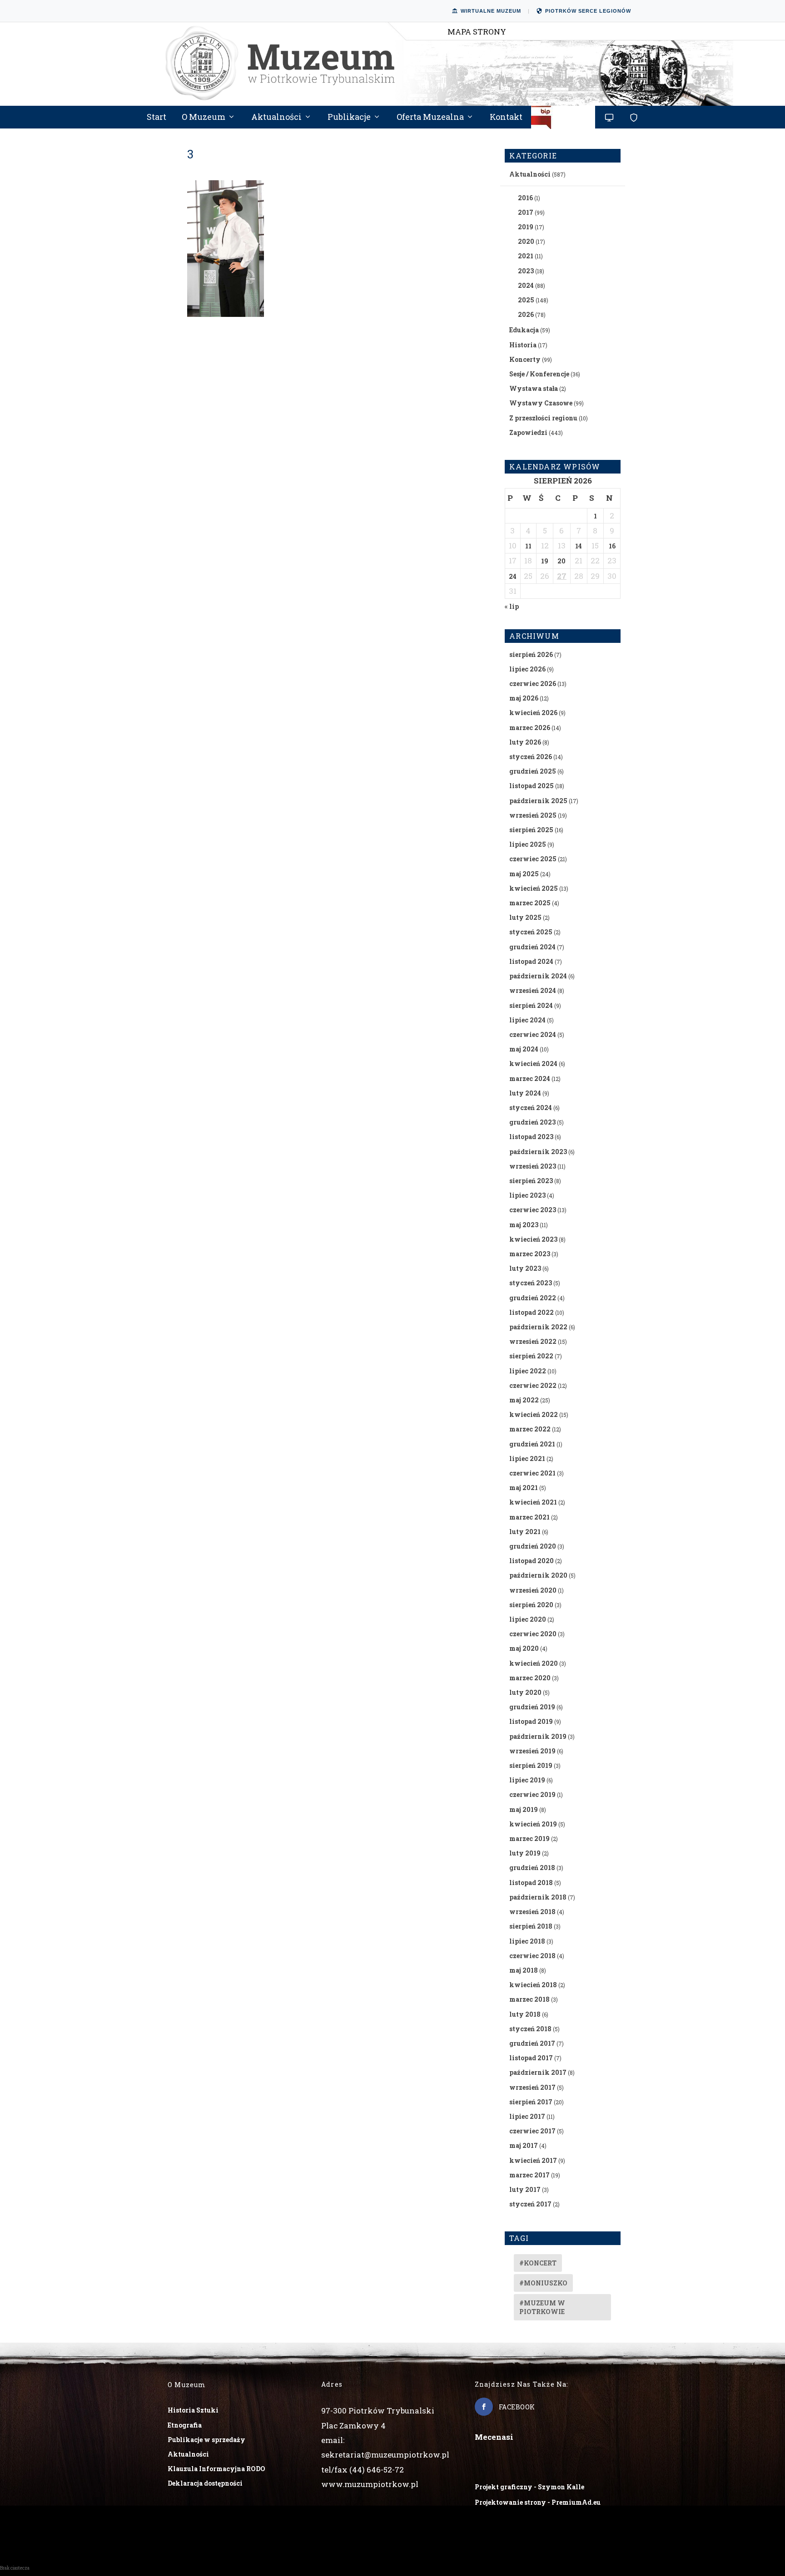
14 (579, 546)
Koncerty (525, 359)
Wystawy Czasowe (541, 403)
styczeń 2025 (531, 932)
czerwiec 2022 (533, 1385)
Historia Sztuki (193, 2410)
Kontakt (506, 118)
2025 (526, 300)
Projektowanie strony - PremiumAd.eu (538, 2502)
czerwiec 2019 (532, 1794)
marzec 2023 (530, 1254)
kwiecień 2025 (534, 888)
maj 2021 (524, 1488)
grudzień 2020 (533, 1546)
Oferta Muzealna (430, 118)
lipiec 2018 (527, 1941)
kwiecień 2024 (533, 1063)
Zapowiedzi (528, 432)
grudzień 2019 (532, 1707)
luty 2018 (525, 2014)
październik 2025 (538, 801)
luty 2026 (525, 742)
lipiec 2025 (528, 844)
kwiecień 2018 (533, 1985)
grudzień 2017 (532, 2043)
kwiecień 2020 (534, 1663)
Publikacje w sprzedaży (206, 2440)
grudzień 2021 (532, 1444)
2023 (526, 271)
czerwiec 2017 (532, 2131)
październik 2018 (538, 1897)
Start (157, 118)
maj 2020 (524, 1648)
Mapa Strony (477, 32)
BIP (564, 121)
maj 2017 (524, 2145)
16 (612, 546)
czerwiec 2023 (533, 1210)
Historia (523, 345)
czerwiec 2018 (532, 1956)
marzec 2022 (530, 1429)
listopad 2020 (532, 1561)
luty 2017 (525, 2189)
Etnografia (185, 2425)
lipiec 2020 (528, 1619)
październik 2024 (538, 976)
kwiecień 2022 (534, 1414)
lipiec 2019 (527, 1780)
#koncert (538, 2263)
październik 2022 (538, 1327)
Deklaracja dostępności (205, 2483)
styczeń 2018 (530, 2029)
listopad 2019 (531, 1721)
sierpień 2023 (531, 1181)
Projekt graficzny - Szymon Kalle (529, 2487)
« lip (512, 606)
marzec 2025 (530, 903)
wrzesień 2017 (532, 2087)
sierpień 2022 (531, 1356)
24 (513, 576)
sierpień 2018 (531, 1926)
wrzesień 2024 (533, 990)
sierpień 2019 (531, 1765)
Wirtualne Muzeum (491, 11)
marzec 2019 (529, 1838)
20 (561, 561)
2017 (526, 212)
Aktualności (276, 118)
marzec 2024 (530, 1078)
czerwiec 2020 (533, 1634)
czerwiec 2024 (533, 1034)
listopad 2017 (531, 2058)
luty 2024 (525, 1093)
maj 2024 (524, 1049)
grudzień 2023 (532, 1122)
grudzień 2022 (533, 1298)
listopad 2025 (532, 786)
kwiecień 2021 (533, 1502)
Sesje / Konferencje (539, 374)
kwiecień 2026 (533, 713)
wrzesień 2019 (532, 1751)
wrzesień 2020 (533, 1590)
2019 (526, 227)
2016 (525, 198)
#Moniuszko (543, 2283)
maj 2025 (524, 874)
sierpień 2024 (531, 1005)
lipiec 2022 (528, 1371)
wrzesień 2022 (533, 1341)
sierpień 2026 (531, 654)
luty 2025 (525, 917)
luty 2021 (525, 1532)
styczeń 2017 (530, 2204)
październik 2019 (538, 1736)
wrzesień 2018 (532, 1912)
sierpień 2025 (531, 830)
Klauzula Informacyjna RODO (216, 2469)
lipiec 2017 (527, 2116)
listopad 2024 (531, 961)
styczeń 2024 (531, 1108)
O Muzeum (204, 118)
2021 (526, 256)
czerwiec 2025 (533, 859)
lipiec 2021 (527, 1458)
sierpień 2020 (531, 1605)
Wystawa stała (534, 388)
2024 (526, 285)
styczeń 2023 (531, 1283)
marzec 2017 (529, 2175)
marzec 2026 (530, 728)
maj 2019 (524, 1809)
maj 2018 (524, 1970)
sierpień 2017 (531, 2102)
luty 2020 (525, 1692)
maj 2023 (524, 1225)
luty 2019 (525, 1853)
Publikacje (349, 118)
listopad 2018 (531, 1883)
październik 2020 (538, 1575)
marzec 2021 (529, 1517)
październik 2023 (538, 1152)
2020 (526, 241)
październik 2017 (538, 2072)
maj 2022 (524, 1400)
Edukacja (524, 330)
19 (545, 561)
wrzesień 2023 (533, 1166)
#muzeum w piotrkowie (542, 2307)
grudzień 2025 (533, 771)
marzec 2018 (529, 1999)
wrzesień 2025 (533, 815)
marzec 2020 (530, 1678)
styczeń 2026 (531, 757)
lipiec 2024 (527, 1020)
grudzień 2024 (532, 947)
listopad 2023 (531, 1137)
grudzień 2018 (532, 1868)
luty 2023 (525, 1268)
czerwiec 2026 (533, 683)
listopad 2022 (532, 1312)
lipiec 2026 (527, 669)
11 (528, 546)
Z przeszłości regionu (543, 418)
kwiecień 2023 (533, 1239)
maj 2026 (524, 698)
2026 (526, 314)
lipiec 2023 (527, 1195)
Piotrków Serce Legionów (588, 11)
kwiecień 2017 (533, 2160)
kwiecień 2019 (533, 1824)
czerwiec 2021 (532, 1473)
